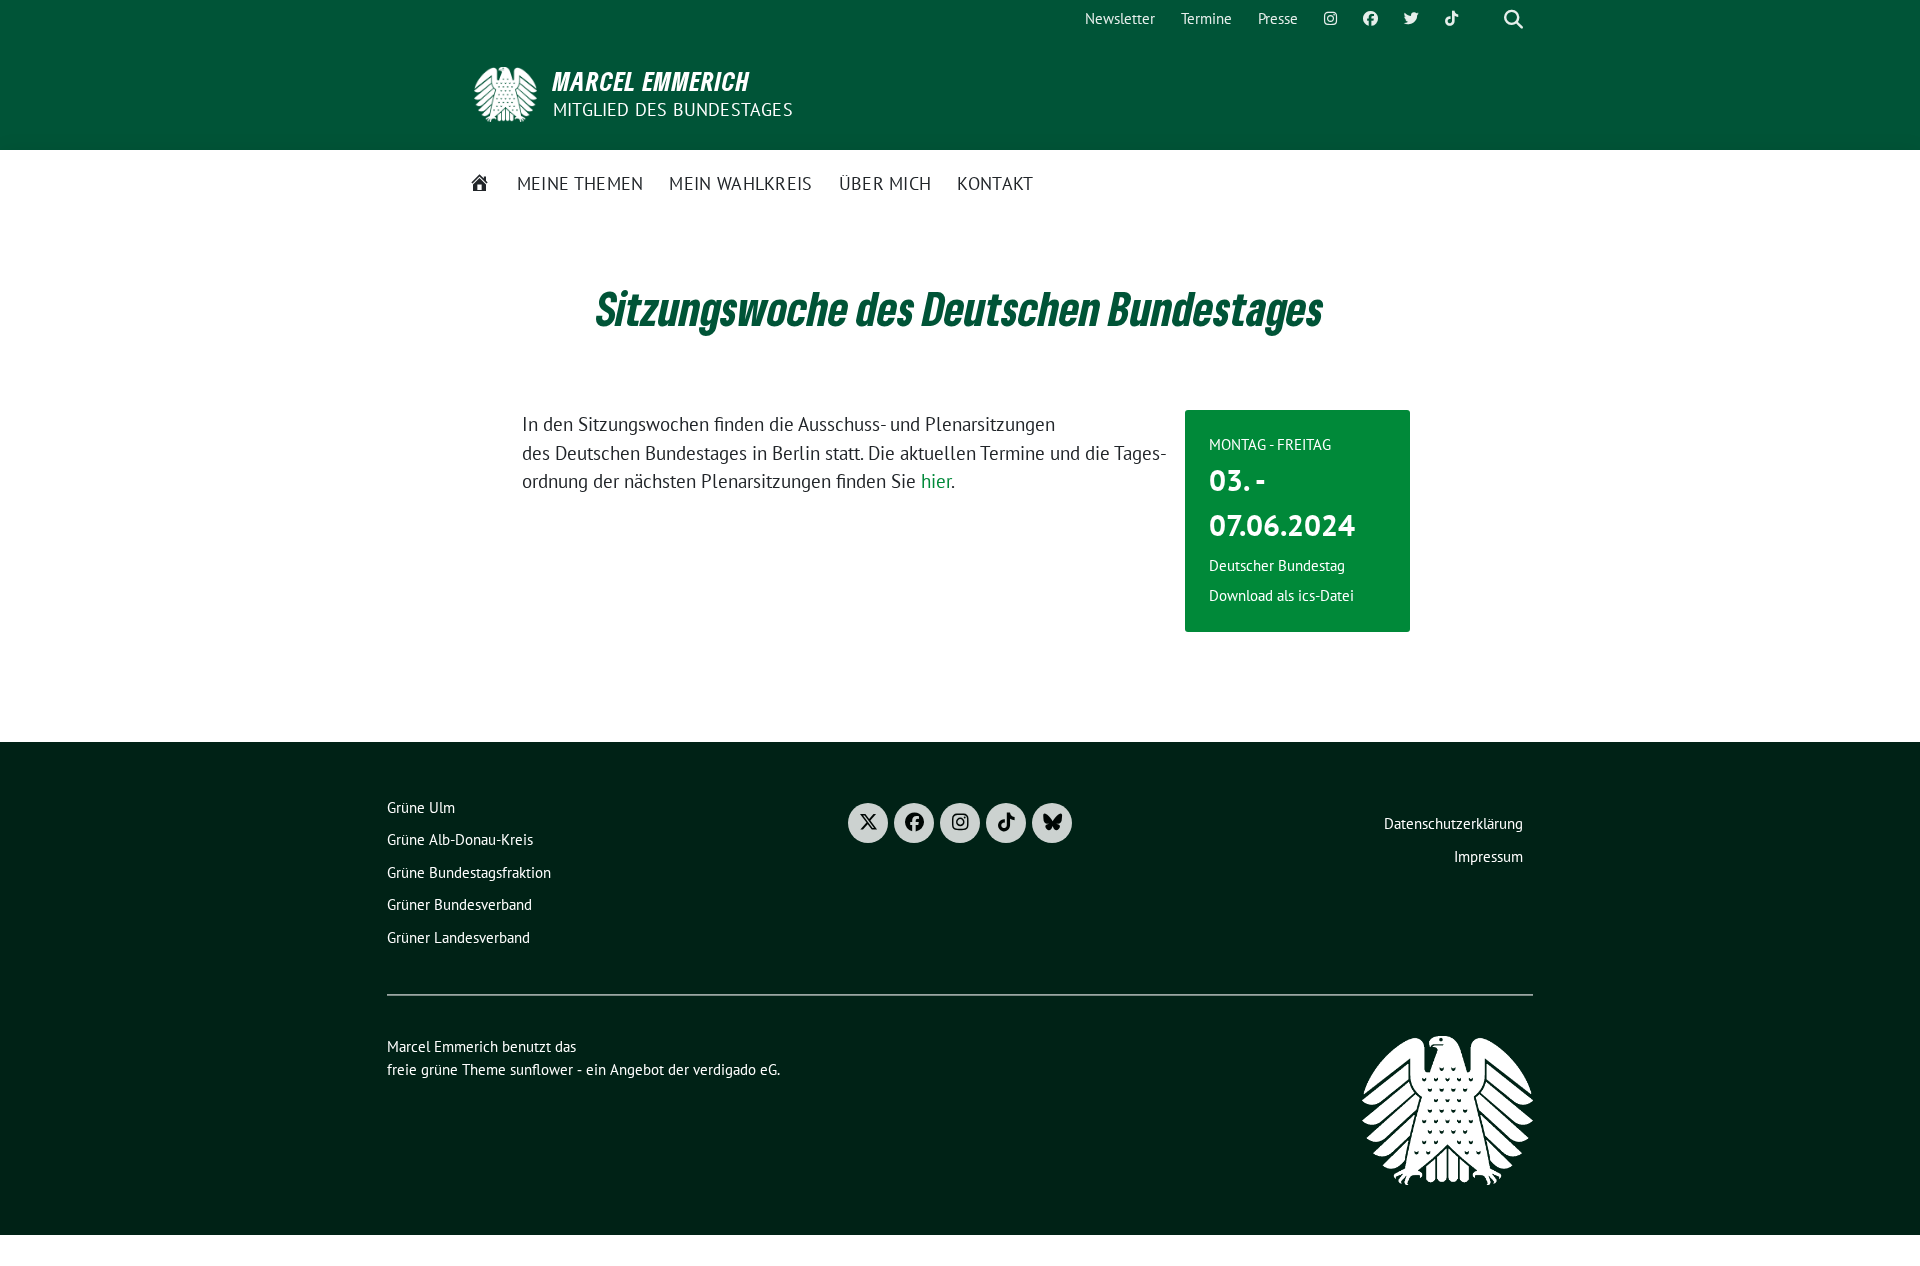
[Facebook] (1370, 19)
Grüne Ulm (421, 807)
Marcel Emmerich (651, 81)
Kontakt (995, 183)
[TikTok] (1451, 19)
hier (936, 481)
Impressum (1488, 856)
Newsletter (1120, 18)
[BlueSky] (1052, 823)
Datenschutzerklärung (1453, 823)
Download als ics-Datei (1281, 595)
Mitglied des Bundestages (673, 109)
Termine (1206, 18)
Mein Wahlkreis (740, 183)
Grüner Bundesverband (459, 904)
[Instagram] (1330, 19)
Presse (1278, 18)
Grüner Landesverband (458, 937)
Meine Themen (580, 183)
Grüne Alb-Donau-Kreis (460, 839)
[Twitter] (1411, 19)
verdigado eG (735, 1069)
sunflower (541, 1069)
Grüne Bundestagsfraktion (469, 872)
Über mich (885, 183)
